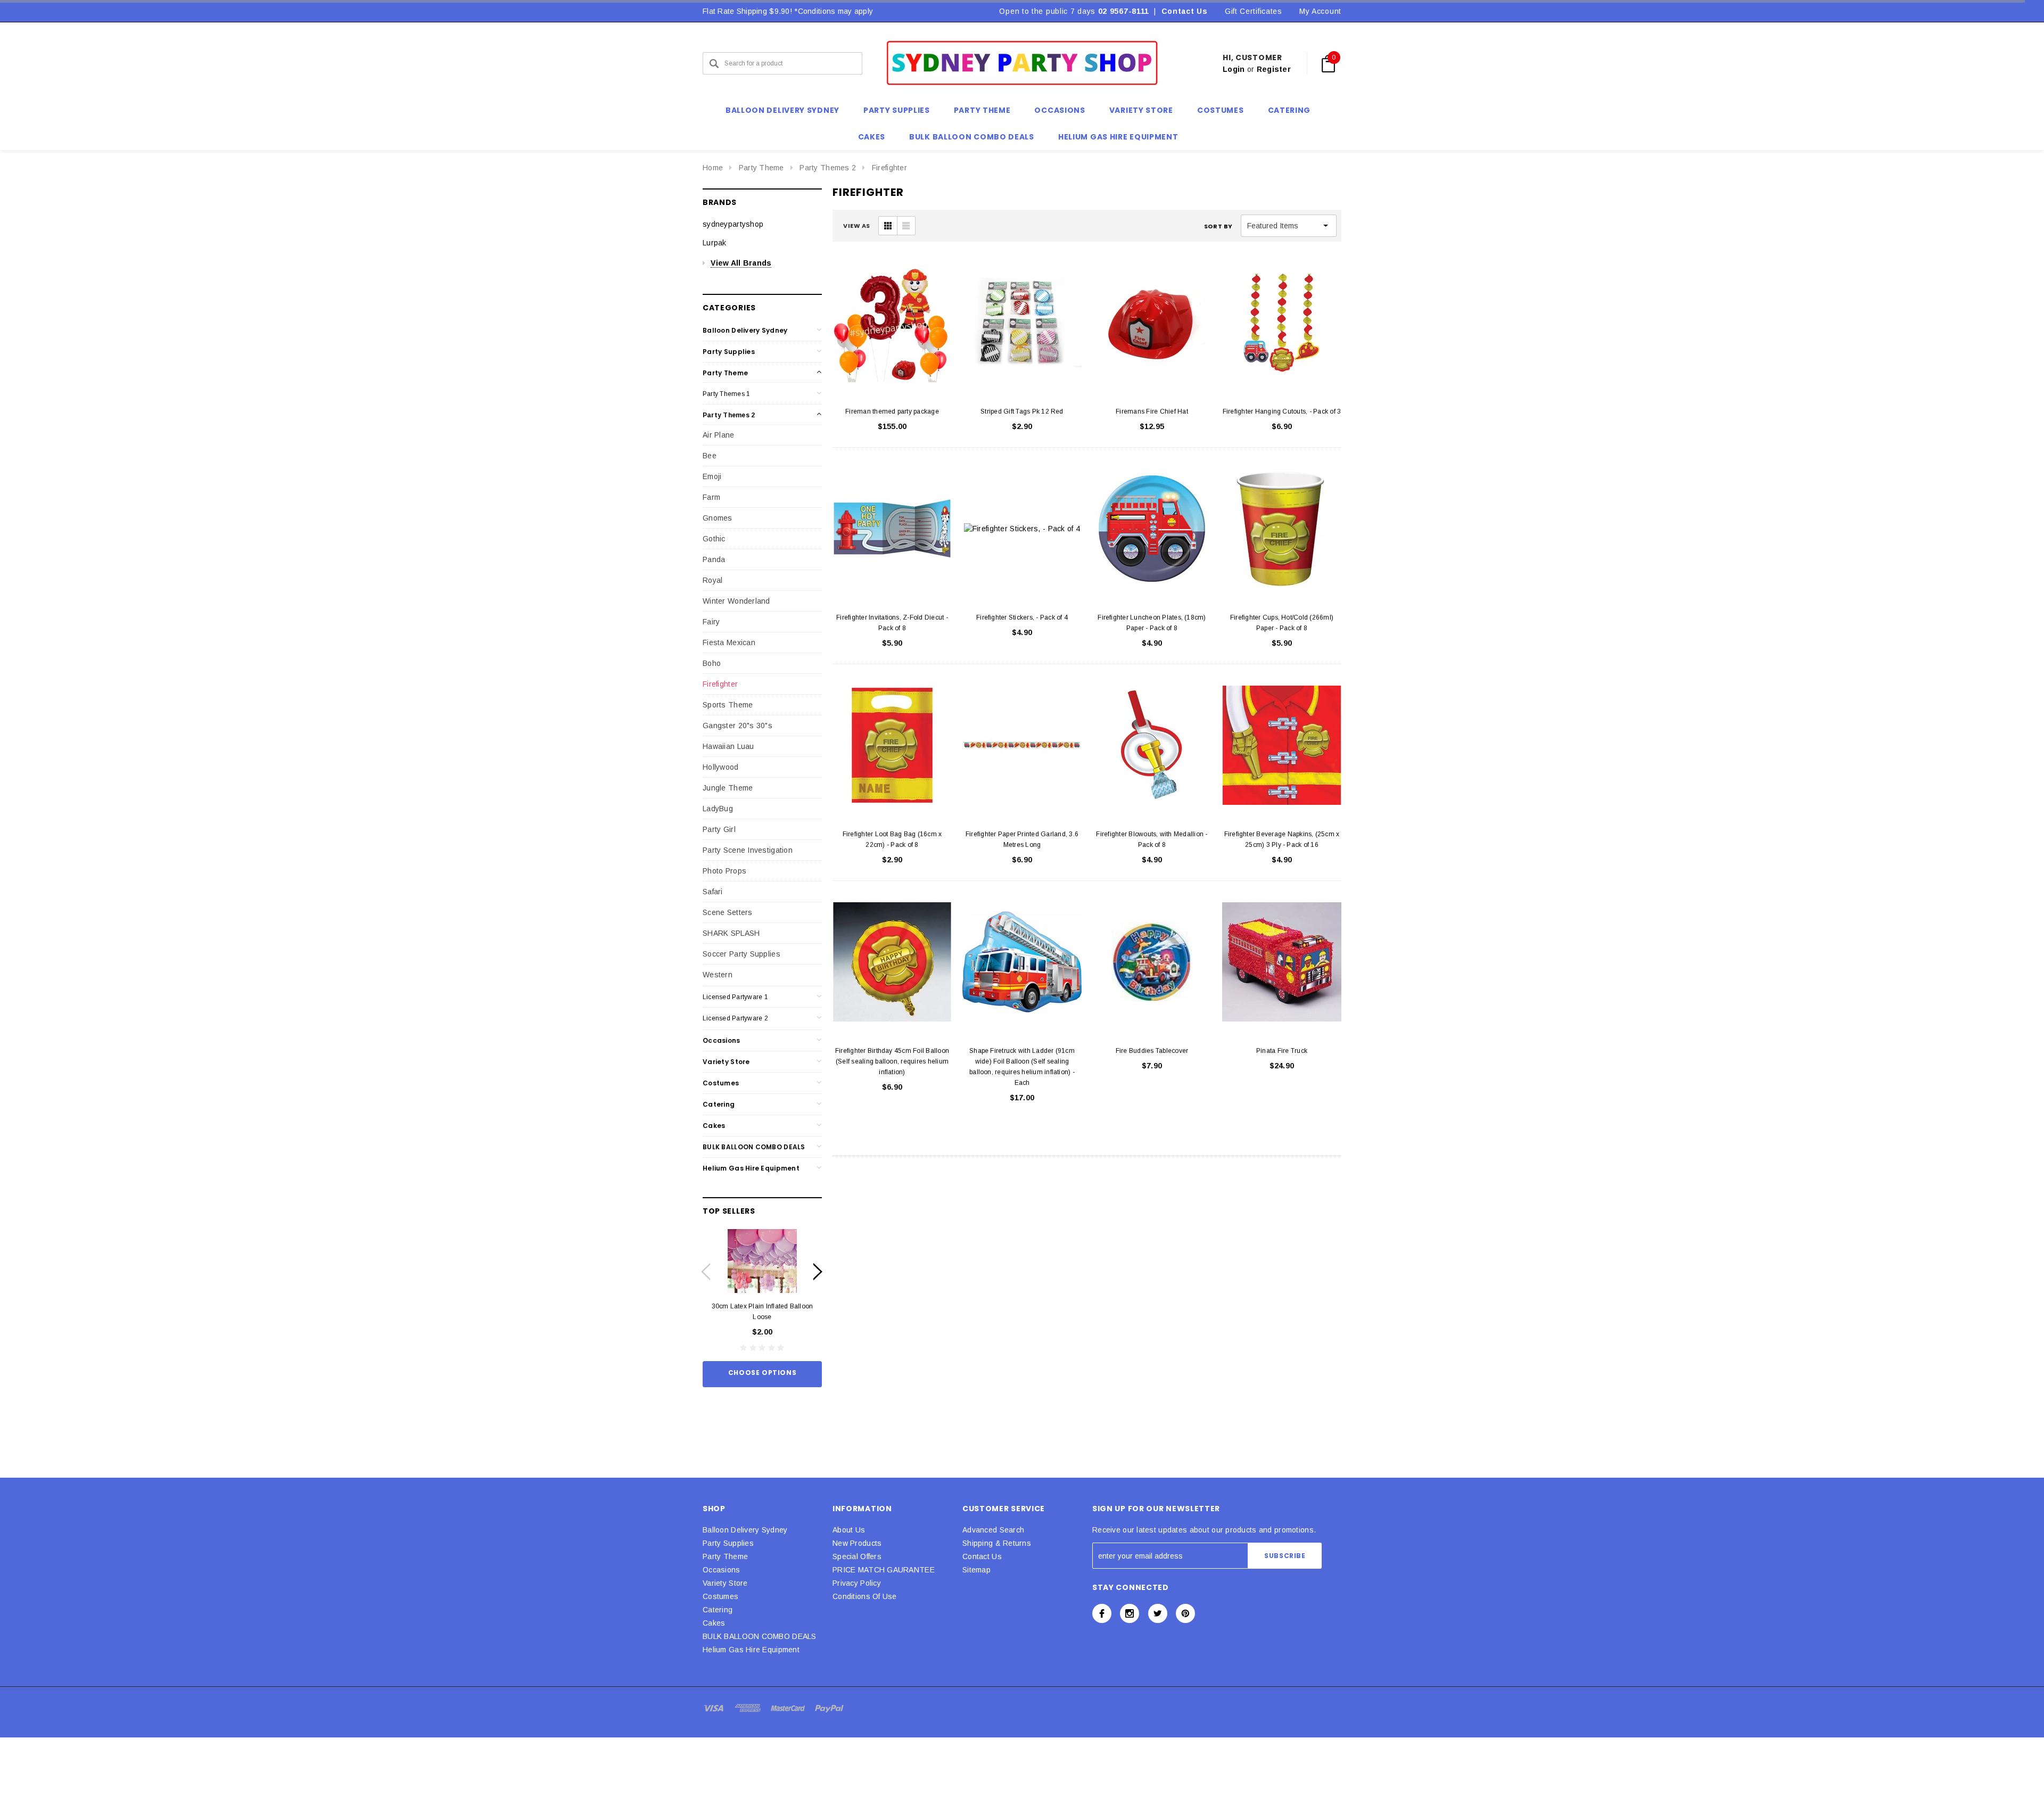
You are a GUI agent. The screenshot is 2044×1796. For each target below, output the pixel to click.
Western (718, 975)
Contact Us (1185, 11)
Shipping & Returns (997, 1543)
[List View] (906, 226)
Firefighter (889, 168)
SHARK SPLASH (731, 933)
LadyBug (718, 809)
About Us (849, 1530)
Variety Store (726, 1062)
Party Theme (761, 168)
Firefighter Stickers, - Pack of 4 (1022, 617)
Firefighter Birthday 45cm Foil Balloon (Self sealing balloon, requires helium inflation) (892, 1061)
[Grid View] (888, 226)
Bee (710, 456)
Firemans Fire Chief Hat (1152, 411)
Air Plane (719, 435)
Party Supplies (729, 352)
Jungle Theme (728, 788)
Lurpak (715, 243)
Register (1274, 69)
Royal (712, 580)
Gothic (714, 539)
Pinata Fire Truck (1282, 1051)
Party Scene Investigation (748, 850)
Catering (719, 1104)
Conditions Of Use (865, 1596)
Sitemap (976, 1570)
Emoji (712, 476)
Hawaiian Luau (728, 746)
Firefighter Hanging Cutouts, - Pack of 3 (1282, 411)
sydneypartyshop (733, 224)
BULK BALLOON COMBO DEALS (754, 1147)
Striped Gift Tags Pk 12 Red (1022, 411)
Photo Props (724, 871)
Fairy (711, 622)
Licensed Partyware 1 (735, 997)
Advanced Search (993, 1530)
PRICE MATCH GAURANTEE (884, 1570)
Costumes (721, 1083)
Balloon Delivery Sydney (745, 330)
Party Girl (719, 829)
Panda (714, 559)
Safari (713, 892)
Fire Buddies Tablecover (1152, 1051)
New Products (857, 1543)
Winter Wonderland (736, 601)
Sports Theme (728, 705)
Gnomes (718, 518)
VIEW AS (857, 226)
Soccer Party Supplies (741, 954)
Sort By (1218, 226)
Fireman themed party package (892, 411)
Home (713, 168)
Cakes (714, 1126)
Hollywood (721, 767)
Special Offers (857, 1556)
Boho (712, 663)
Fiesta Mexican (729, 642)
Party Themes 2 (828, 168)
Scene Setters (728, 912)
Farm (711, 497)
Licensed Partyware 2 (735, 1018)
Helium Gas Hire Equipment (751, 1168)
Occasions (722, 1040)
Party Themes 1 (726, 394)
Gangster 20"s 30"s (737, 726)
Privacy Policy (857, 1583)
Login (1234, 69)
